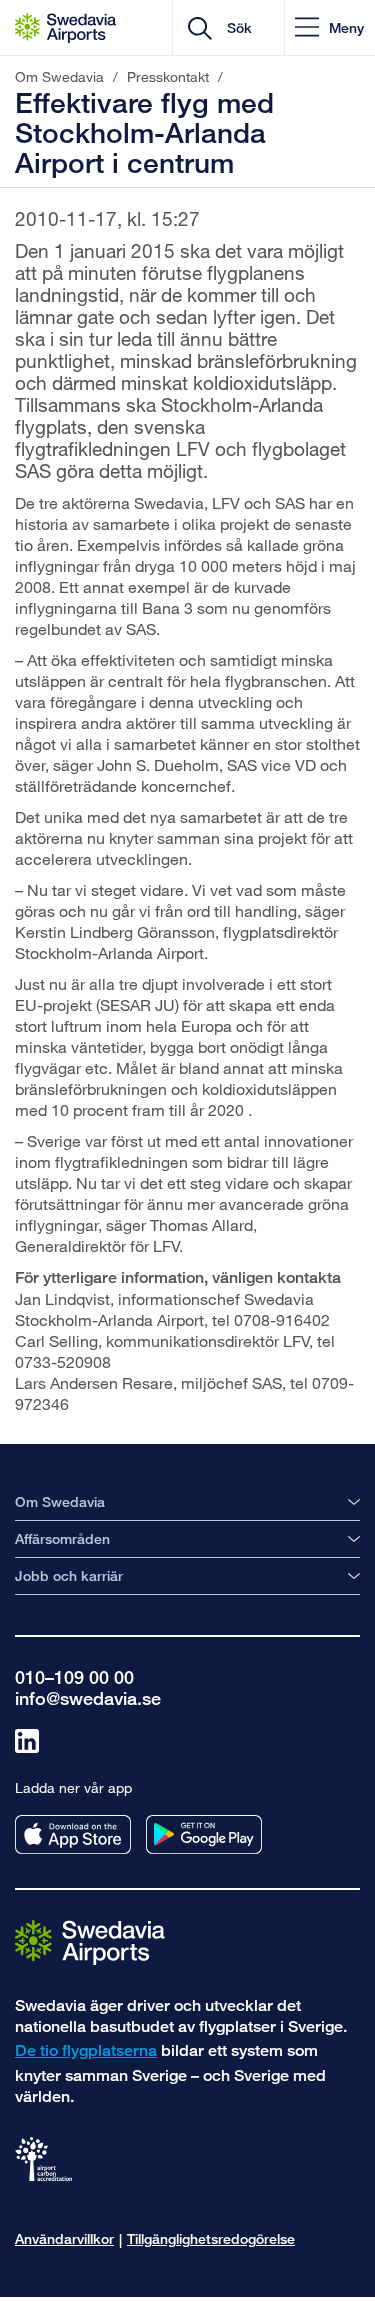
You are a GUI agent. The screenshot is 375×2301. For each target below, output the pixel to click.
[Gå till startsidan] (90, 1941)
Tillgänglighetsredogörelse (211, 2238)
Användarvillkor (64, 2238)
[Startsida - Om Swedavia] (65, 28)
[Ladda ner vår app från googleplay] (204, 1834)
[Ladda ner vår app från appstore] (73, 1834)
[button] (329, 27)
